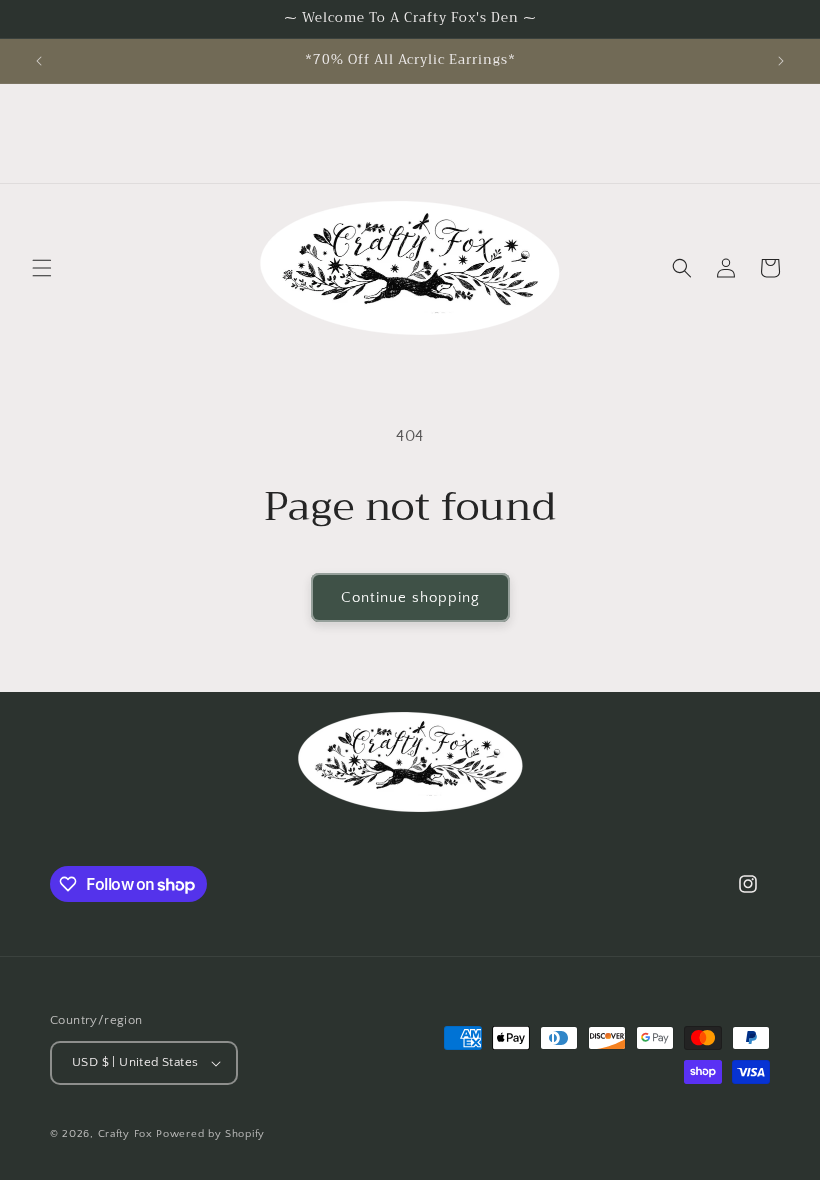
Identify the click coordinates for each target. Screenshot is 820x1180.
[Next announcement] (781, 61)
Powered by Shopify (210, 1134)
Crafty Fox (125, 1134)
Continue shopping (410, 597)
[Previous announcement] (39, 61)
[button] (42, 268)
